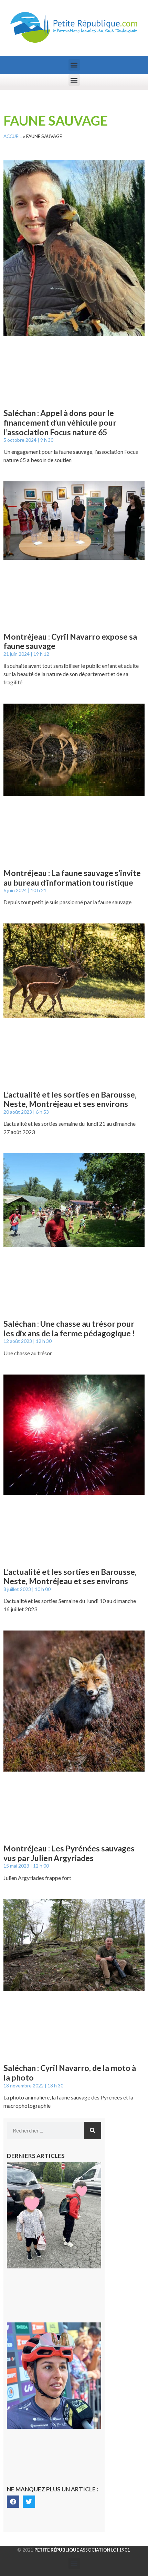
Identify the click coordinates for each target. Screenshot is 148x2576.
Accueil (13, 136)
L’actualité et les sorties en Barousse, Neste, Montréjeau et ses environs (70, 1099)
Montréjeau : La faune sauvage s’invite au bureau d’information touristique (72, 878)
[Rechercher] (93, 2130)
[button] (74, 65)
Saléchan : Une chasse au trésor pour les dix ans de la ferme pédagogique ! (69, 1328)
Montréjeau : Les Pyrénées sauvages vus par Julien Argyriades (69, 1853)
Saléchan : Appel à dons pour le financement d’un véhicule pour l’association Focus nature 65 (60, 422)
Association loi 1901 (82, 2550)
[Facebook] (13, 2502)
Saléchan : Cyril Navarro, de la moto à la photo (70, 2073)
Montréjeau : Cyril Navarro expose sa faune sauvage (70, 641)
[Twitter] (29, 2502)
